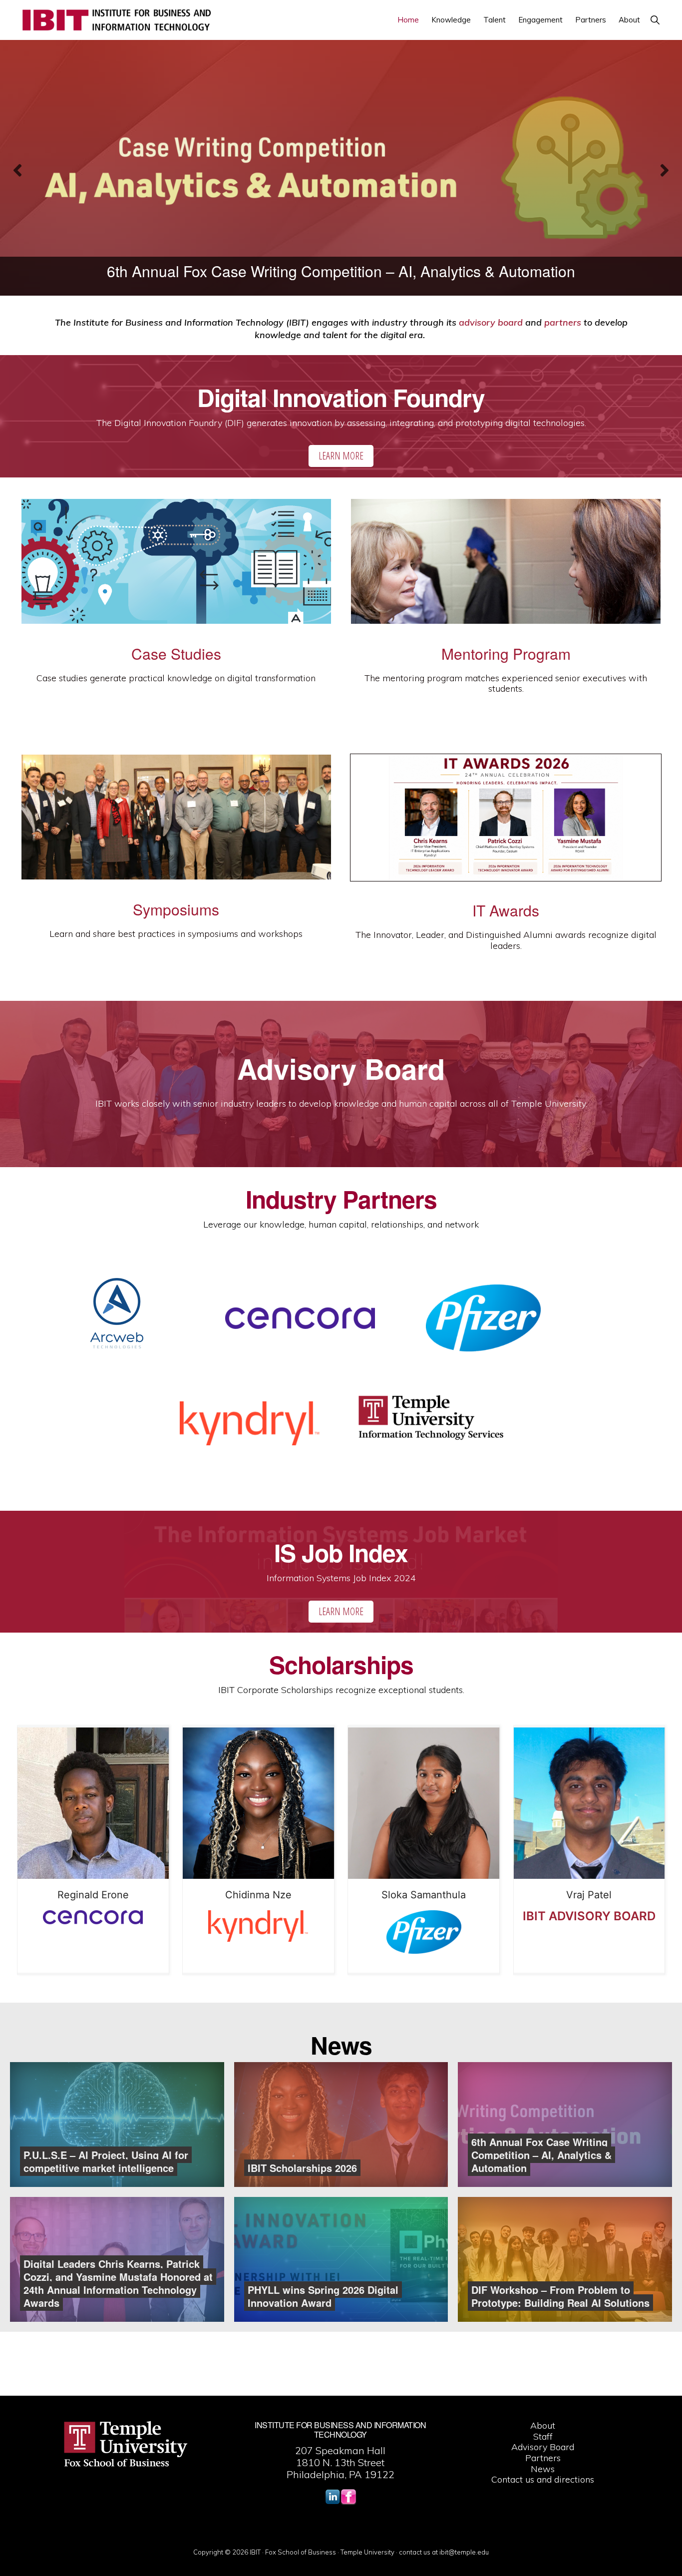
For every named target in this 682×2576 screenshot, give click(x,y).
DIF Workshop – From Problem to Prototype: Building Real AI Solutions (560, 2296)
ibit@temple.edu (464, 2552)
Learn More (341, 456)
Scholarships (341, 1664)
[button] (655, 20)
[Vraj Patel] (589, 1803)
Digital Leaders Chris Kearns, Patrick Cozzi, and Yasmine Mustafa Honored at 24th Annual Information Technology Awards (118, 2283)
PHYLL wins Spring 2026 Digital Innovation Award (323, 2296)
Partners (543, 2458)
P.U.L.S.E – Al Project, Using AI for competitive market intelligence (106, 2161)
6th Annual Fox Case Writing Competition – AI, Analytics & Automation (541, 2155)
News (543, 2469)
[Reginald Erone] (93, 1803)
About (543, 2425)
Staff (543, 2436)
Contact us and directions (543, 2479)
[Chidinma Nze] (258, 1803)
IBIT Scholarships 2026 (302, 2168)
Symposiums (176, 909)
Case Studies (176, 653)
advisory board (491, 322)
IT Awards (506, 910)
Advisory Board (341, 1068)
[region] (341, 168)
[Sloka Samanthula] (424, 1803)
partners (563, 322)
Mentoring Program (506, 653)
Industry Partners (341, 1199)
